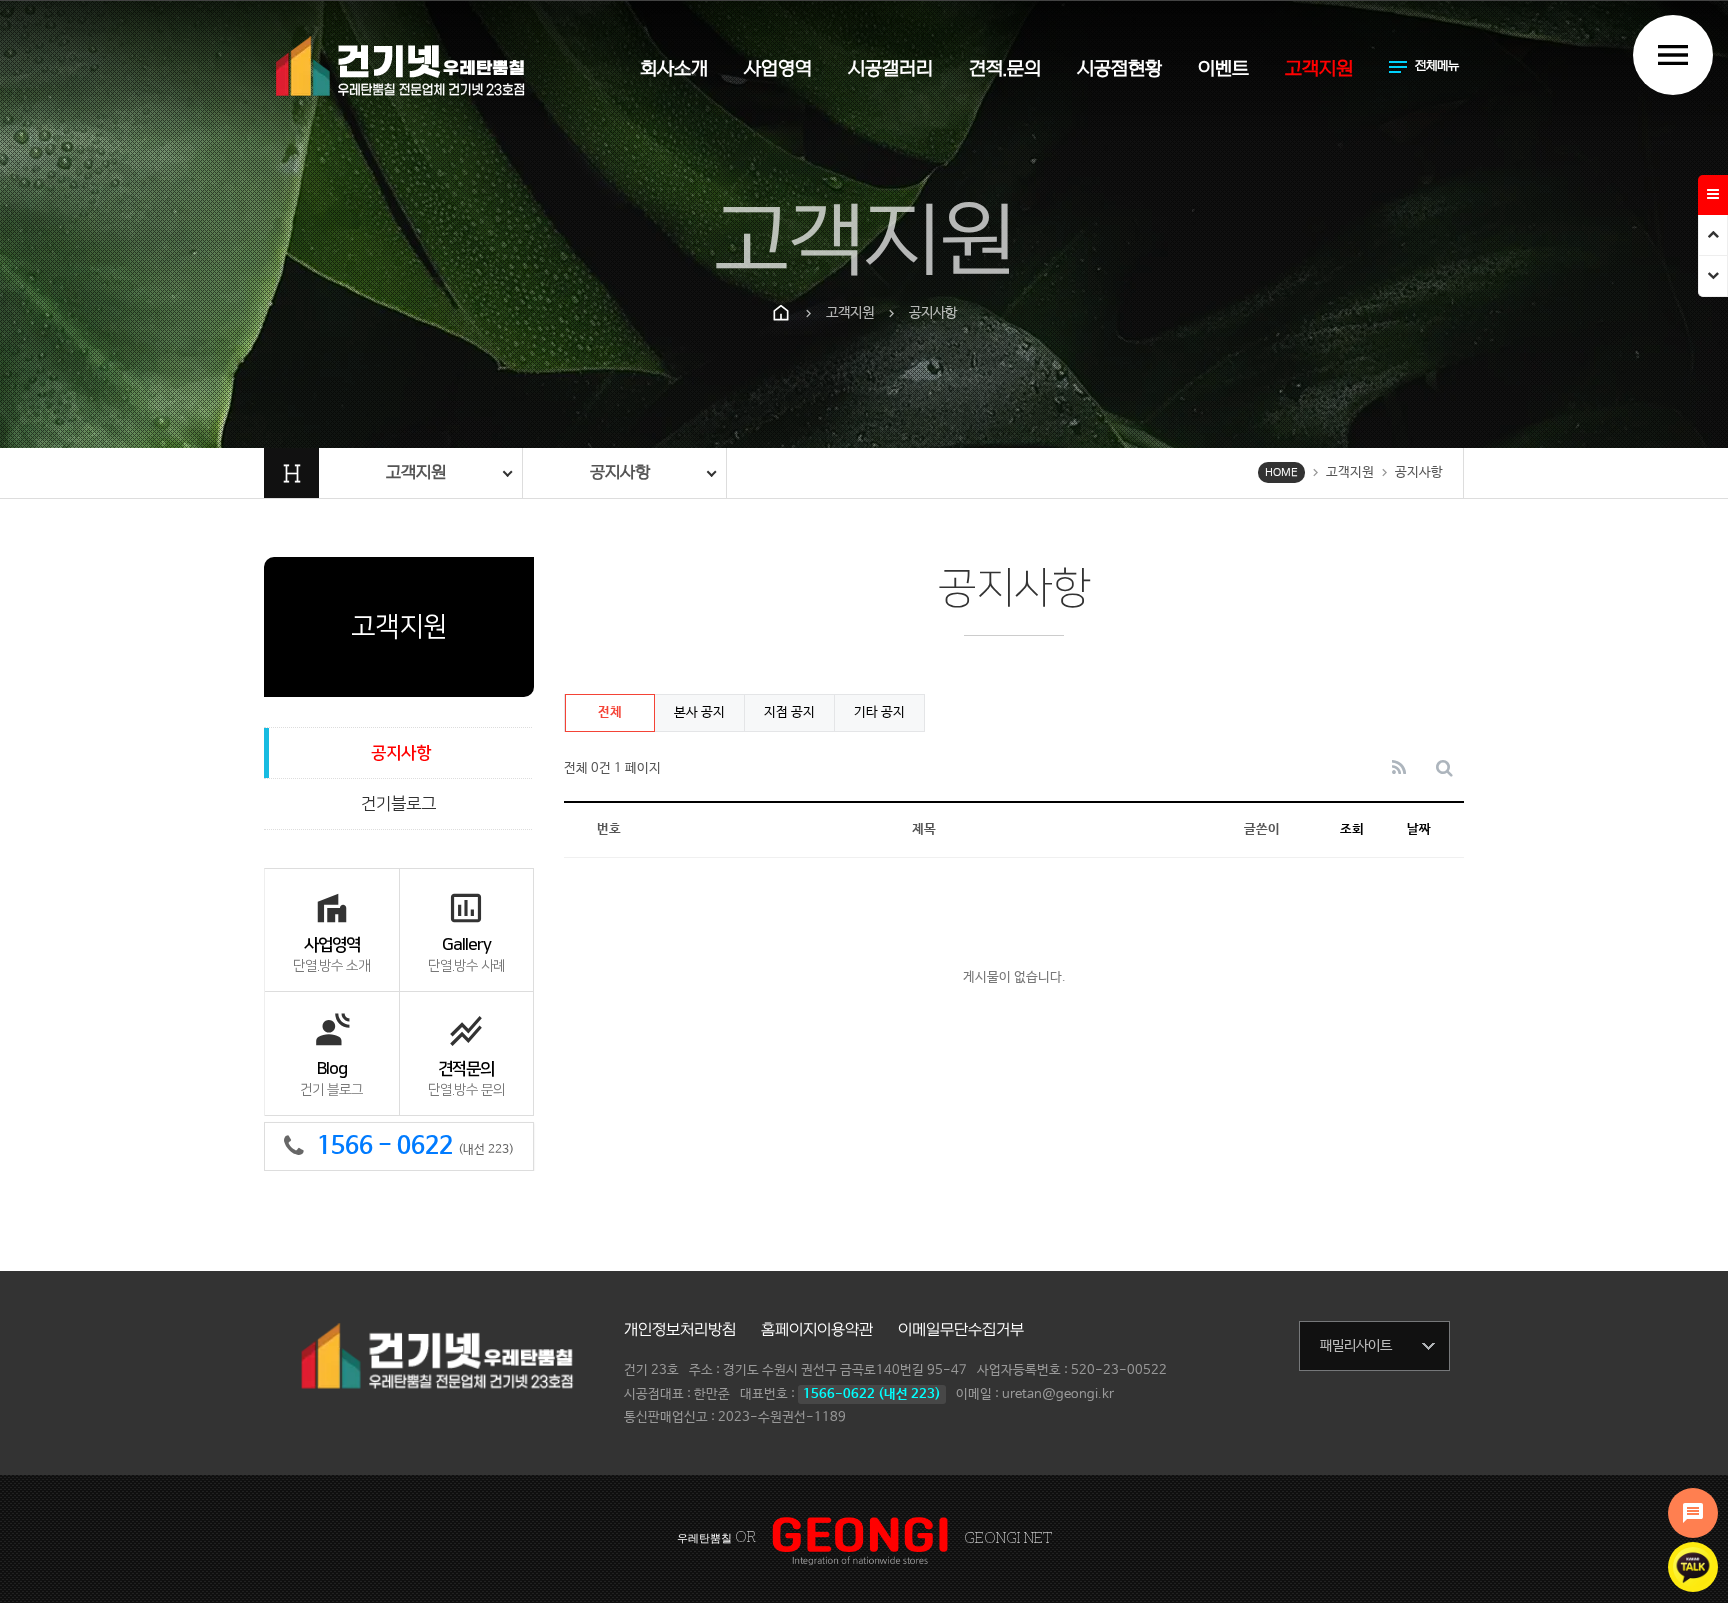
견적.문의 (1005, 69)
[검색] (1444, 769)
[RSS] (1399, 769)
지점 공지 (789, 712)
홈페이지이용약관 (817, 1330)
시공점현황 (1119, 69)
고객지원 (1319, 69)
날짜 (1419, 829)
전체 (610, 712)
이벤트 (1223, 69)
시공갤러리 (890, 69)
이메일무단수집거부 (961, 1330)
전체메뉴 (1422, 67)
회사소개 (674, 69)
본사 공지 (699, 712)
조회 (1352, 829)
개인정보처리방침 (680, 1330)
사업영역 (778, 69)
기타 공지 (879, 712)
